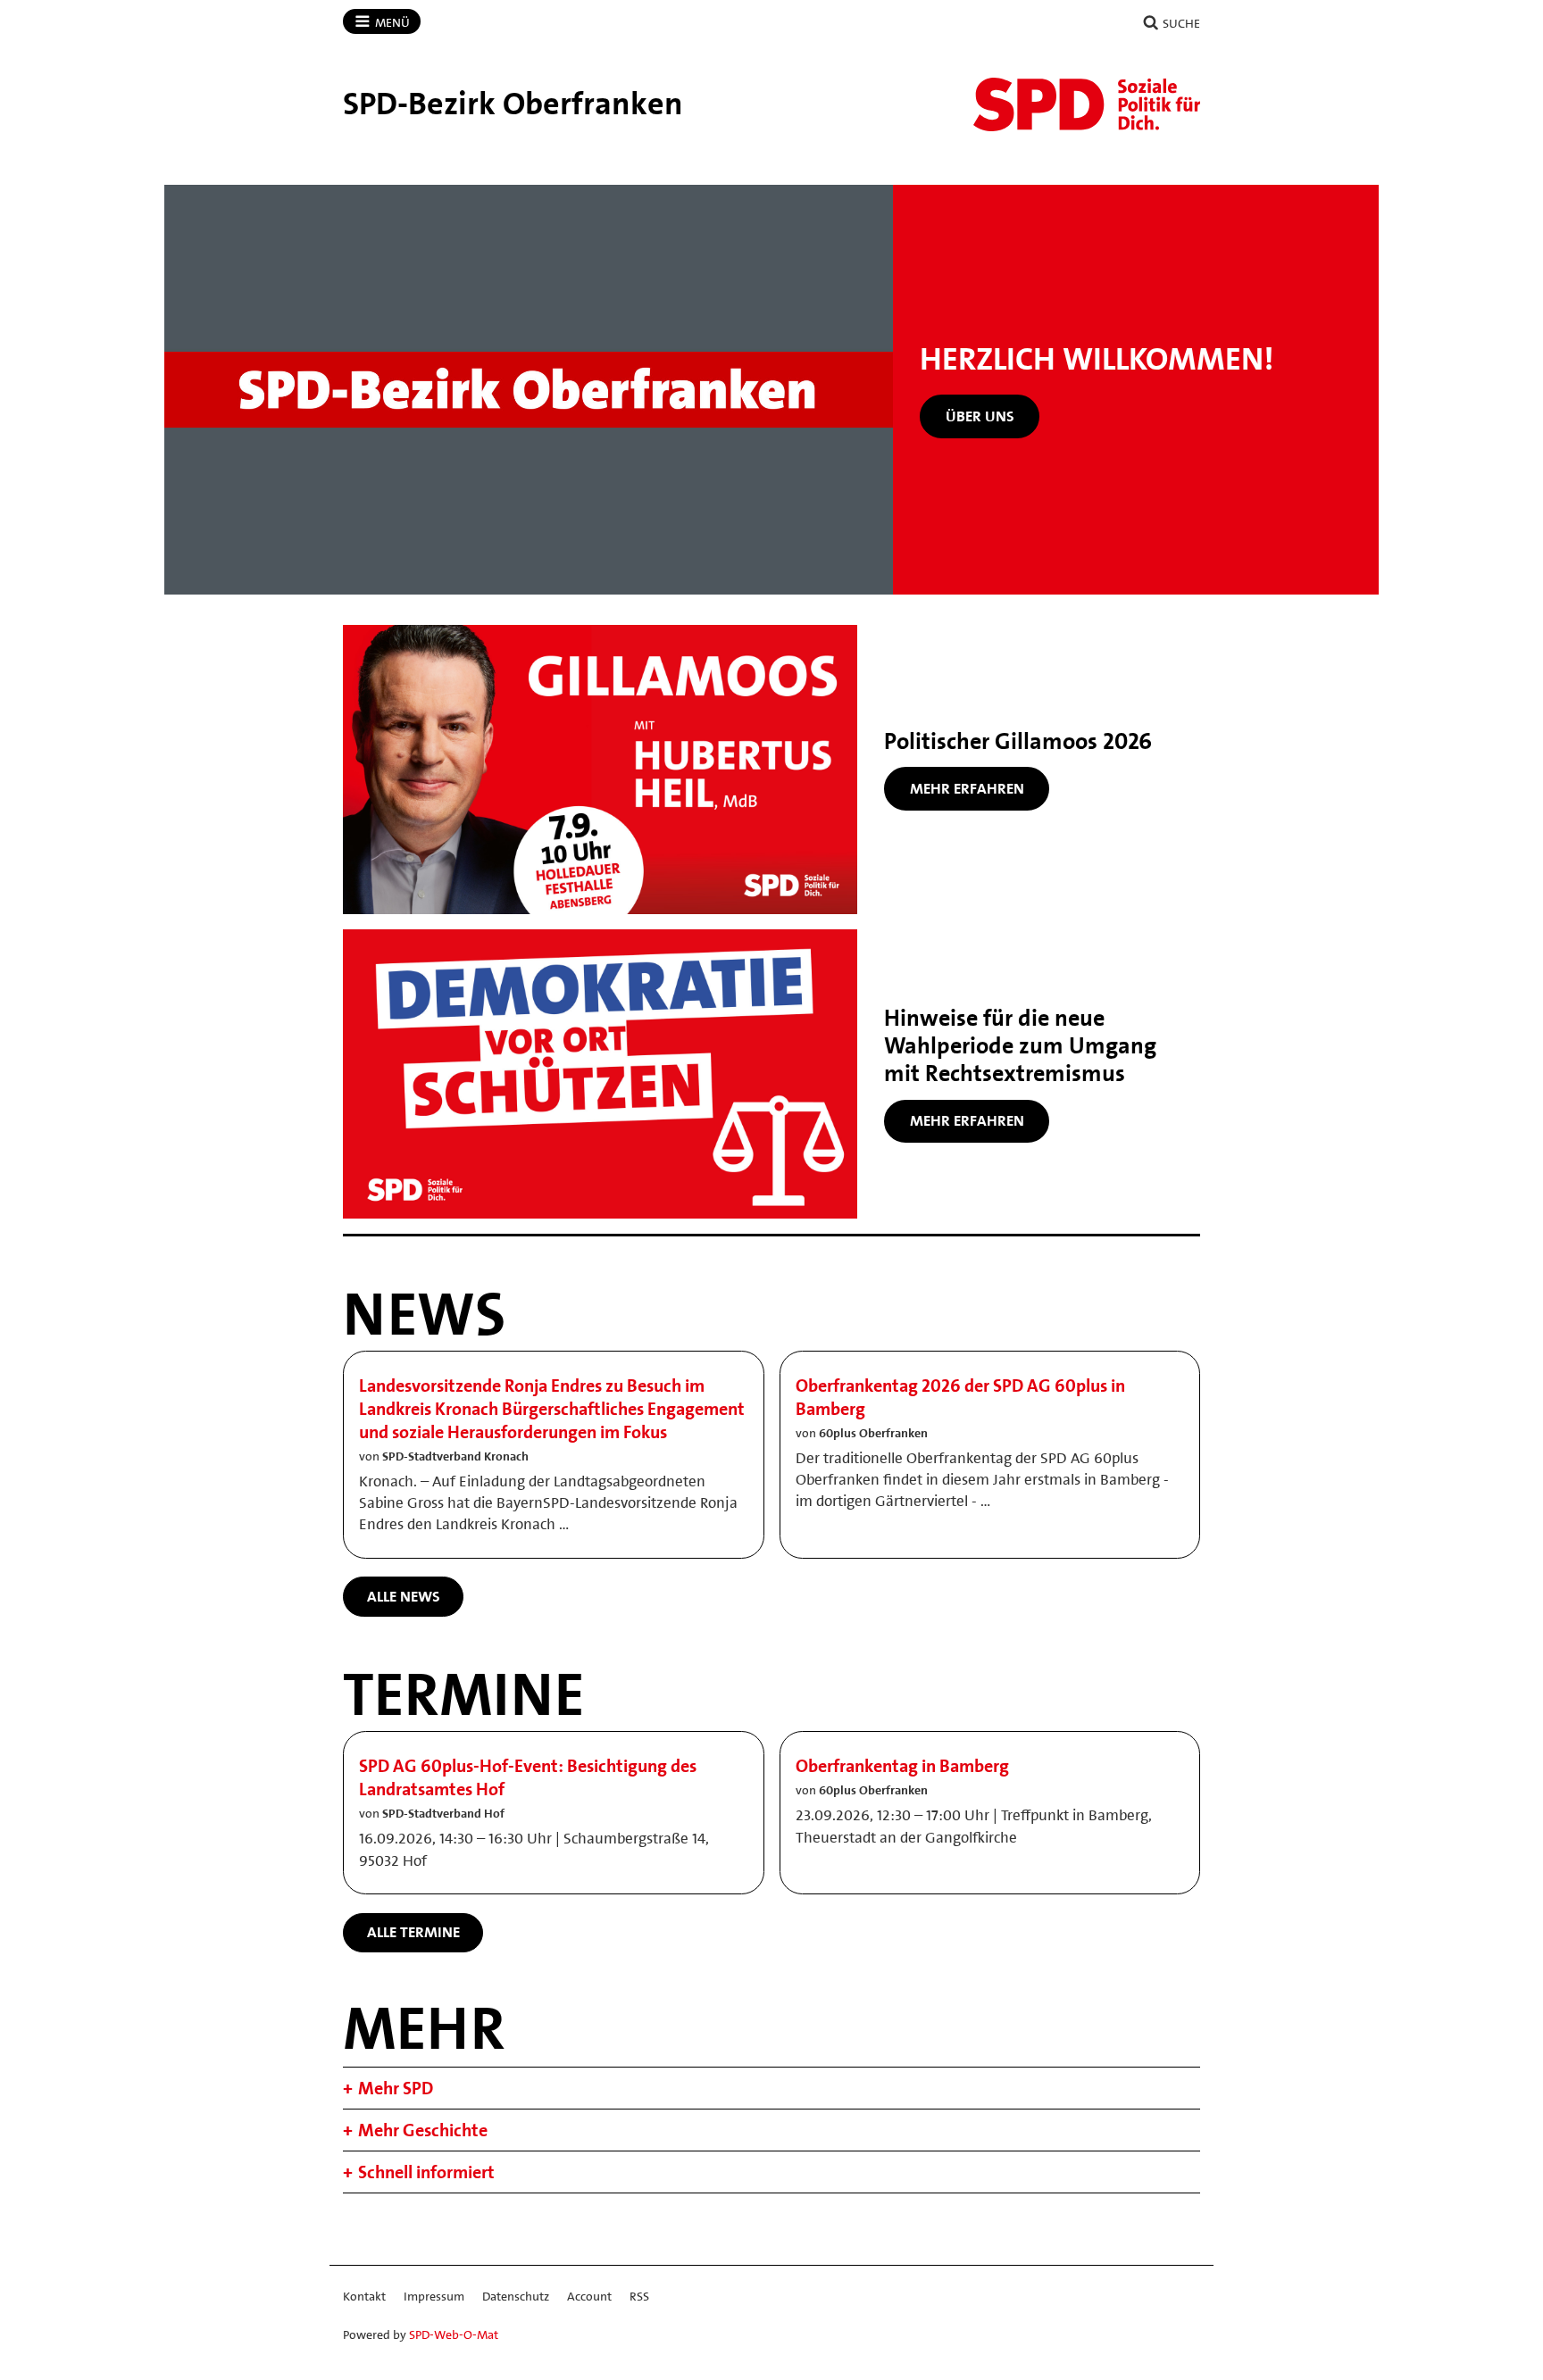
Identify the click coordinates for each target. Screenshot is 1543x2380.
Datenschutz (516, 2296)
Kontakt (364, 2296)
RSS (639, 2296)
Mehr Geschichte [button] (423, 2130)
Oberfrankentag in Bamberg (902, 1766)
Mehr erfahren (967, 788)
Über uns (980, 416)
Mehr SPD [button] (396, 2088)
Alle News (404, 1596)
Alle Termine (413, 1932)
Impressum (434, 2296)
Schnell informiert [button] (426, 2172)
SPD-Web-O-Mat (454, 2334)
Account (589, 2296)
